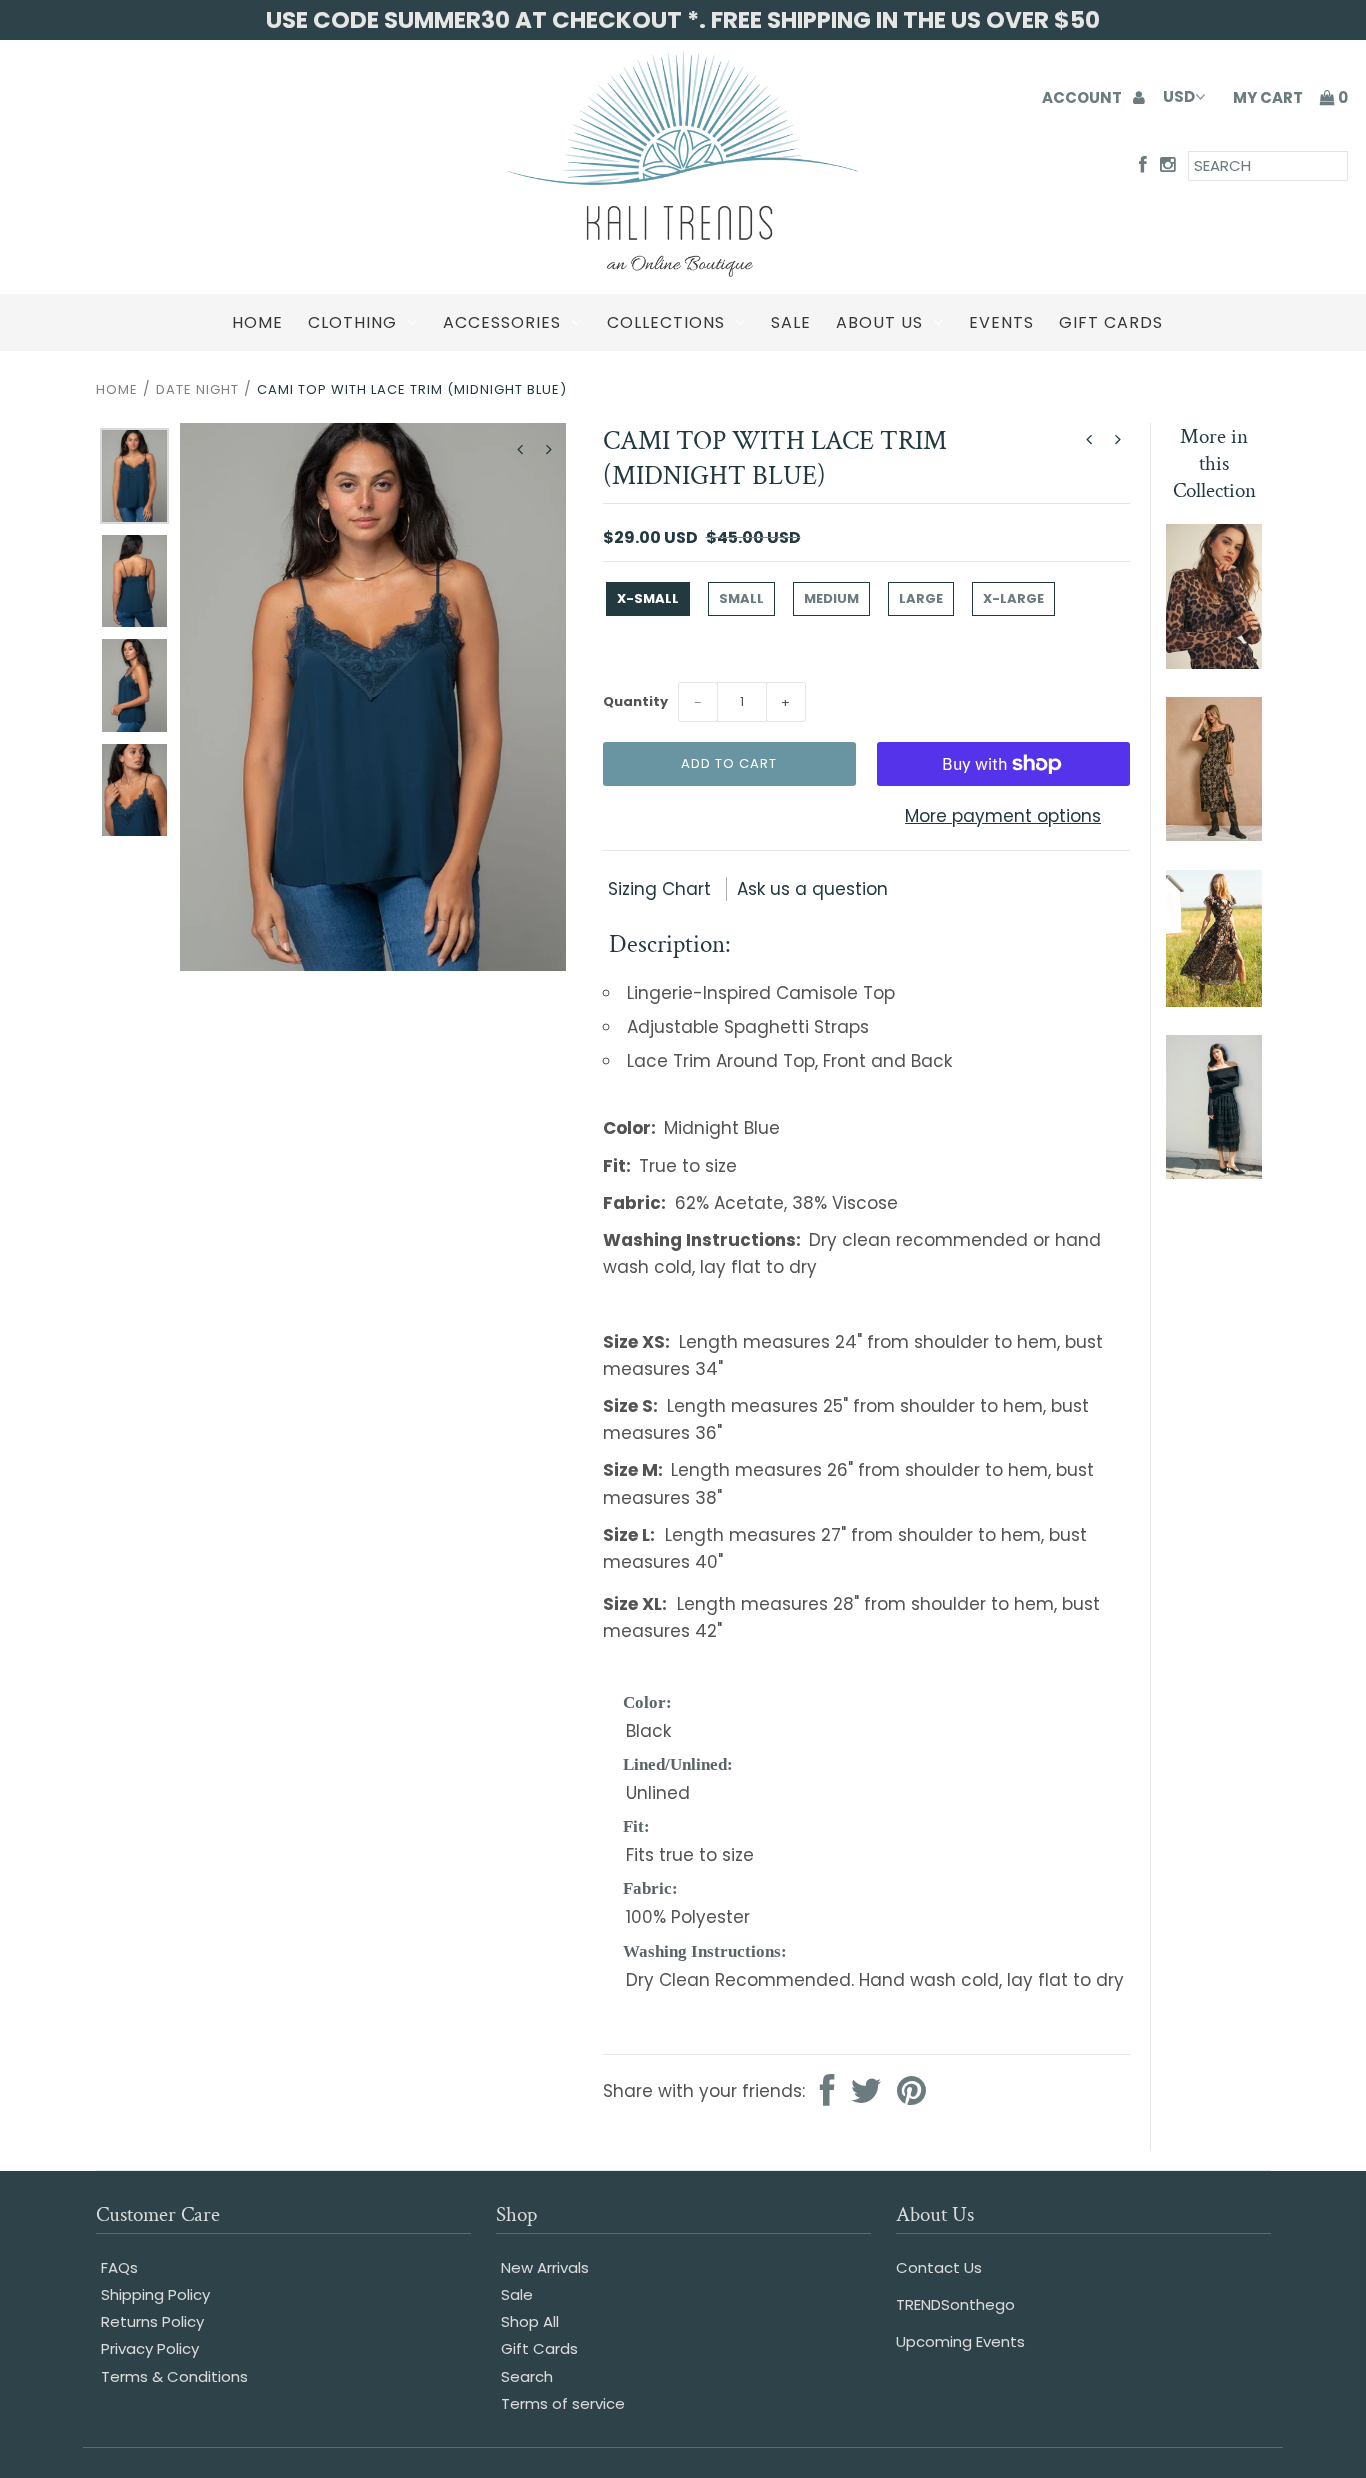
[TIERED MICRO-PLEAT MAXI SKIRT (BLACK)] (1214, 1173)
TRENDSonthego (955, 2304)
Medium (831, 598)
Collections (666, 322)
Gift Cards (1111, 322)
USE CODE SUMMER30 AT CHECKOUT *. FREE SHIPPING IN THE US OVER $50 (683, 20)
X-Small (648, 598)
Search (527, 2376)
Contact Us (939, 2267)
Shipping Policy (155, 2294)
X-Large (1013, 598)
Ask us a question (812, 889)
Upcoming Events (960, 2341)
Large (921, 598)
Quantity (635, 701)
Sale (791, 322)
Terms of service (563, 2403)
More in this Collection (1214, 463)
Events (1001, 322)
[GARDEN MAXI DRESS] (1214, 1001)
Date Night (197, 389)
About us (879, 322)
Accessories (502, 322)
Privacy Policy (150, 2348)
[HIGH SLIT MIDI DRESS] (1214, 835)
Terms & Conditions (174, 2376)
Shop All (530, 2321)
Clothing (352, 322)
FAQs (119, 2267)
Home (257, 322)
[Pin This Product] (911, 2092)
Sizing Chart (662, 889)
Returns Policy (152, 2321)
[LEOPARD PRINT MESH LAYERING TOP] (1214, 663)
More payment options (1003, 816)
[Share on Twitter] (866, 2092)
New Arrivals (545, 2267)
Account (1083, 97)
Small (741, 598)
